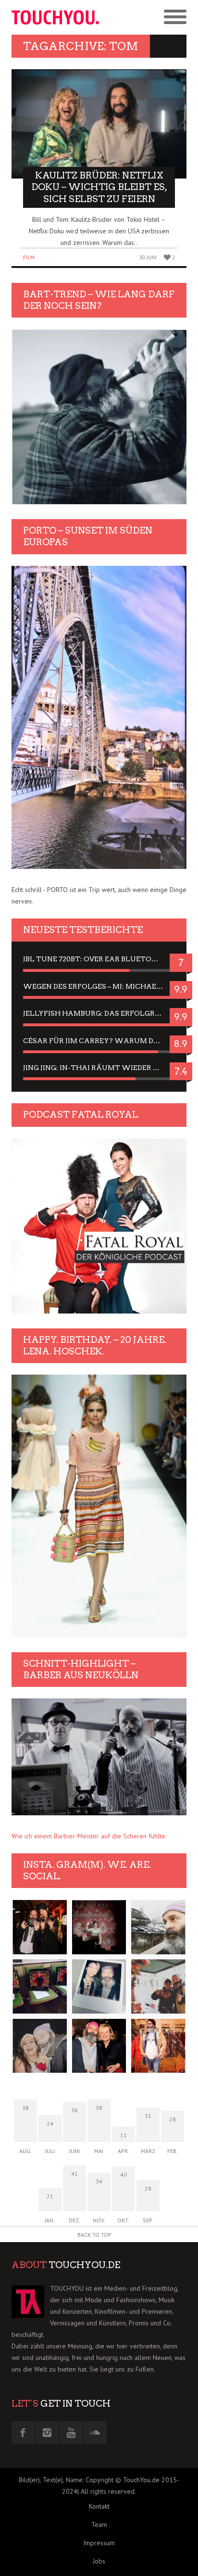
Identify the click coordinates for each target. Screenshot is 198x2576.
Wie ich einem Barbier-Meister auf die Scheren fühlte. (89, 1836)
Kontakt (99, 2506)
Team (99, 2525)
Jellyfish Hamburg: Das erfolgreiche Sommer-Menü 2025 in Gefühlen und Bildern (99, 1013)
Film (29, 257)
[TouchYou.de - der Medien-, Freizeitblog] (55, 17)
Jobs (99, 2561)
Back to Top (94, 2235)
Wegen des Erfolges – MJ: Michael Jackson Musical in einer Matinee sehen (99, 986)
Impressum (99, 2543)
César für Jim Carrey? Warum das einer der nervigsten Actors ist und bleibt (99, 1041)
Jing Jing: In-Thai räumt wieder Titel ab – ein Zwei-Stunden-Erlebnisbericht (99, 1068)
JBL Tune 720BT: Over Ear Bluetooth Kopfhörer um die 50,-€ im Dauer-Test (99, 959)
